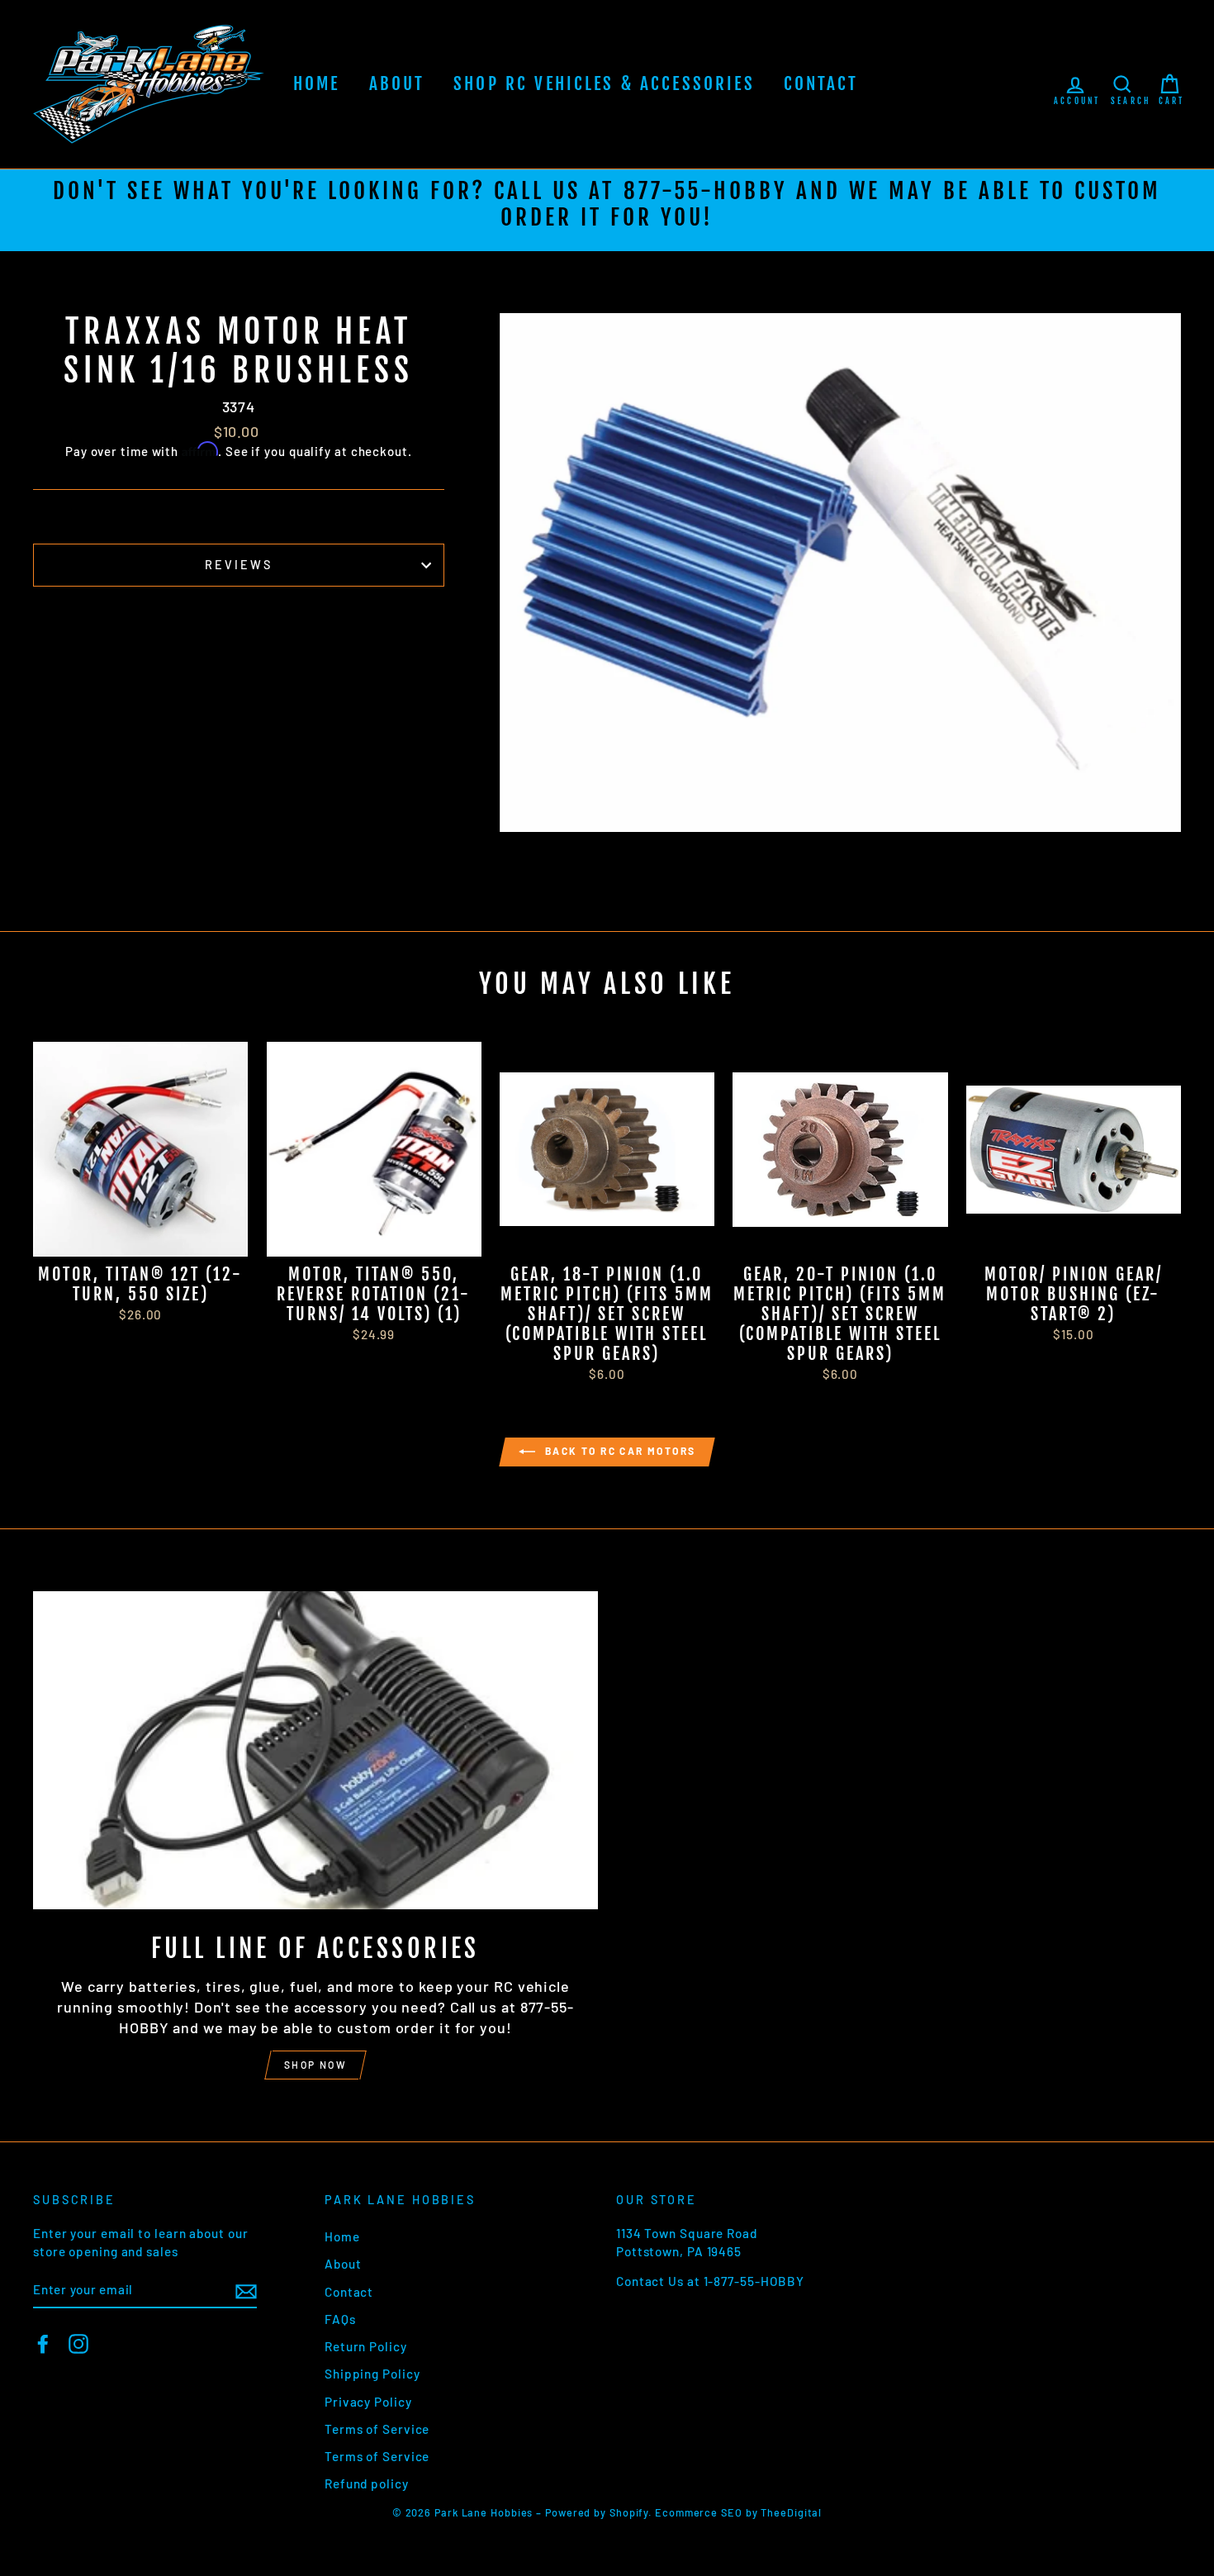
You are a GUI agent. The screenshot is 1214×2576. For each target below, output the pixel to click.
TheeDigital (791, 2512)
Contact (821, 83)
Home (317, 83)
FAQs (340, 2319)
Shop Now (315, 2065)
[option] (607, 210)
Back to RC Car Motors (619, 1451)
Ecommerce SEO (699, 2512)
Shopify (629, 2512)
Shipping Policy (372, 2374)
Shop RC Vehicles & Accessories (604, 83)
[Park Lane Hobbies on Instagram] (78, 2343)
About (397, 83)
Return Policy (366, 2346)
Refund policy (367, 2483)
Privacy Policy (368, 2402)
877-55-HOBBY (706, 191)
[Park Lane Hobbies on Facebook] (43, 2343)
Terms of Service (377, 2429)
